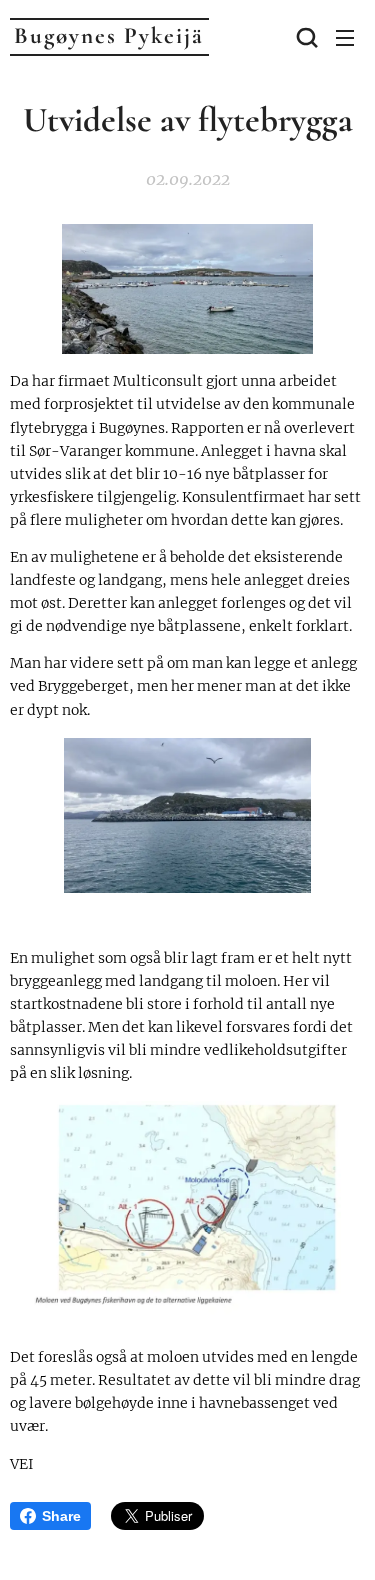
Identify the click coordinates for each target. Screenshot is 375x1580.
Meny (345, 37)
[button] (305, 37)
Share (61, 1516)
